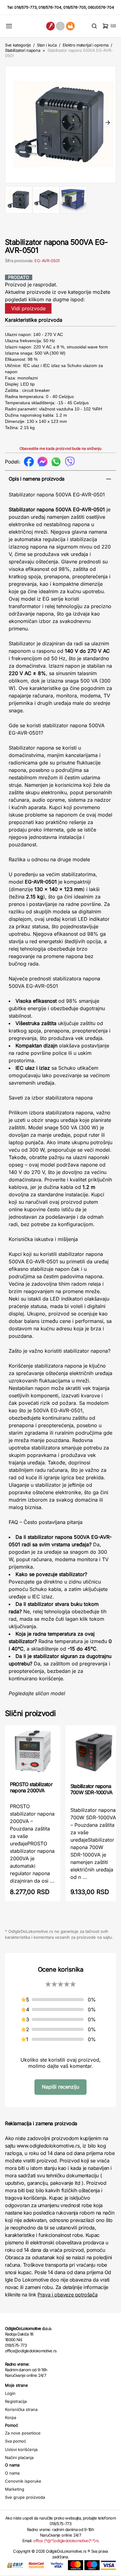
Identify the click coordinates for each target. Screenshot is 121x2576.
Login (10, 2393)
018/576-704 (50, 7)
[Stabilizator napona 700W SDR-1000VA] (93, 1754)
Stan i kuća (47, 45)
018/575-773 (25, 7)
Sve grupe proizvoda (25, 2497)
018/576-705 (75, 7)
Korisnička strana (21, 2409)
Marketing (15, 2489)
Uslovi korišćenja (21, 2449)
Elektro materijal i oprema (86, 45)
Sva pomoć (16, 2441)
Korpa (11, 2417)
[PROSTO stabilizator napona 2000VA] (33, 1753)
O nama (12, 2473)
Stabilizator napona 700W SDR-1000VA (91, 1789)
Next (108, 123)
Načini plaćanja (19, 2457)
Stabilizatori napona (23, 50)
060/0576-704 (101, 7)
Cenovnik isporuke (23, 2481)
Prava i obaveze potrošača (67, 2295)
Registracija (16, 2401)
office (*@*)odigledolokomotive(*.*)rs (66, 2541)
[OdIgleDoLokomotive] (60, 26)
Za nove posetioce (23, 2433)
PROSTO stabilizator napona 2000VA (31, 1787)
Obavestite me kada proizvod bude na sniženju (60, 448)
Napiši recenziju (60, 2087)
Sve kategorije (18, 45)
